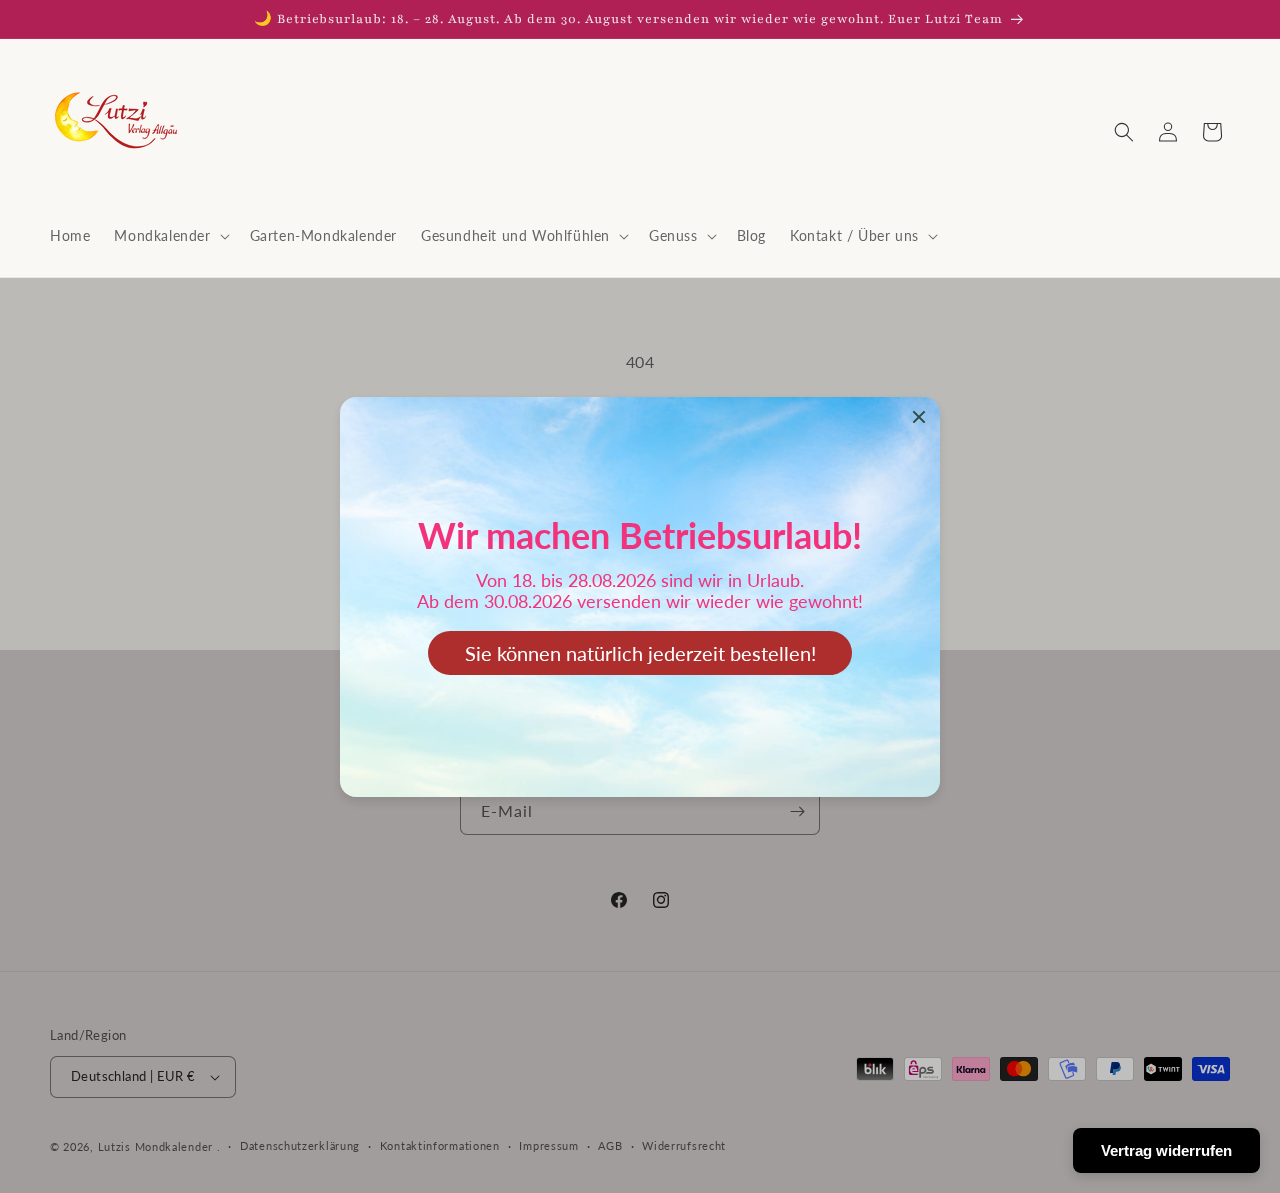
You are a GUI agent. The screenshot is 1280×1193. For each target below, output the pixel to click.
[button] (169, 236)
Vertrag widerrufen (1166, 1150)
